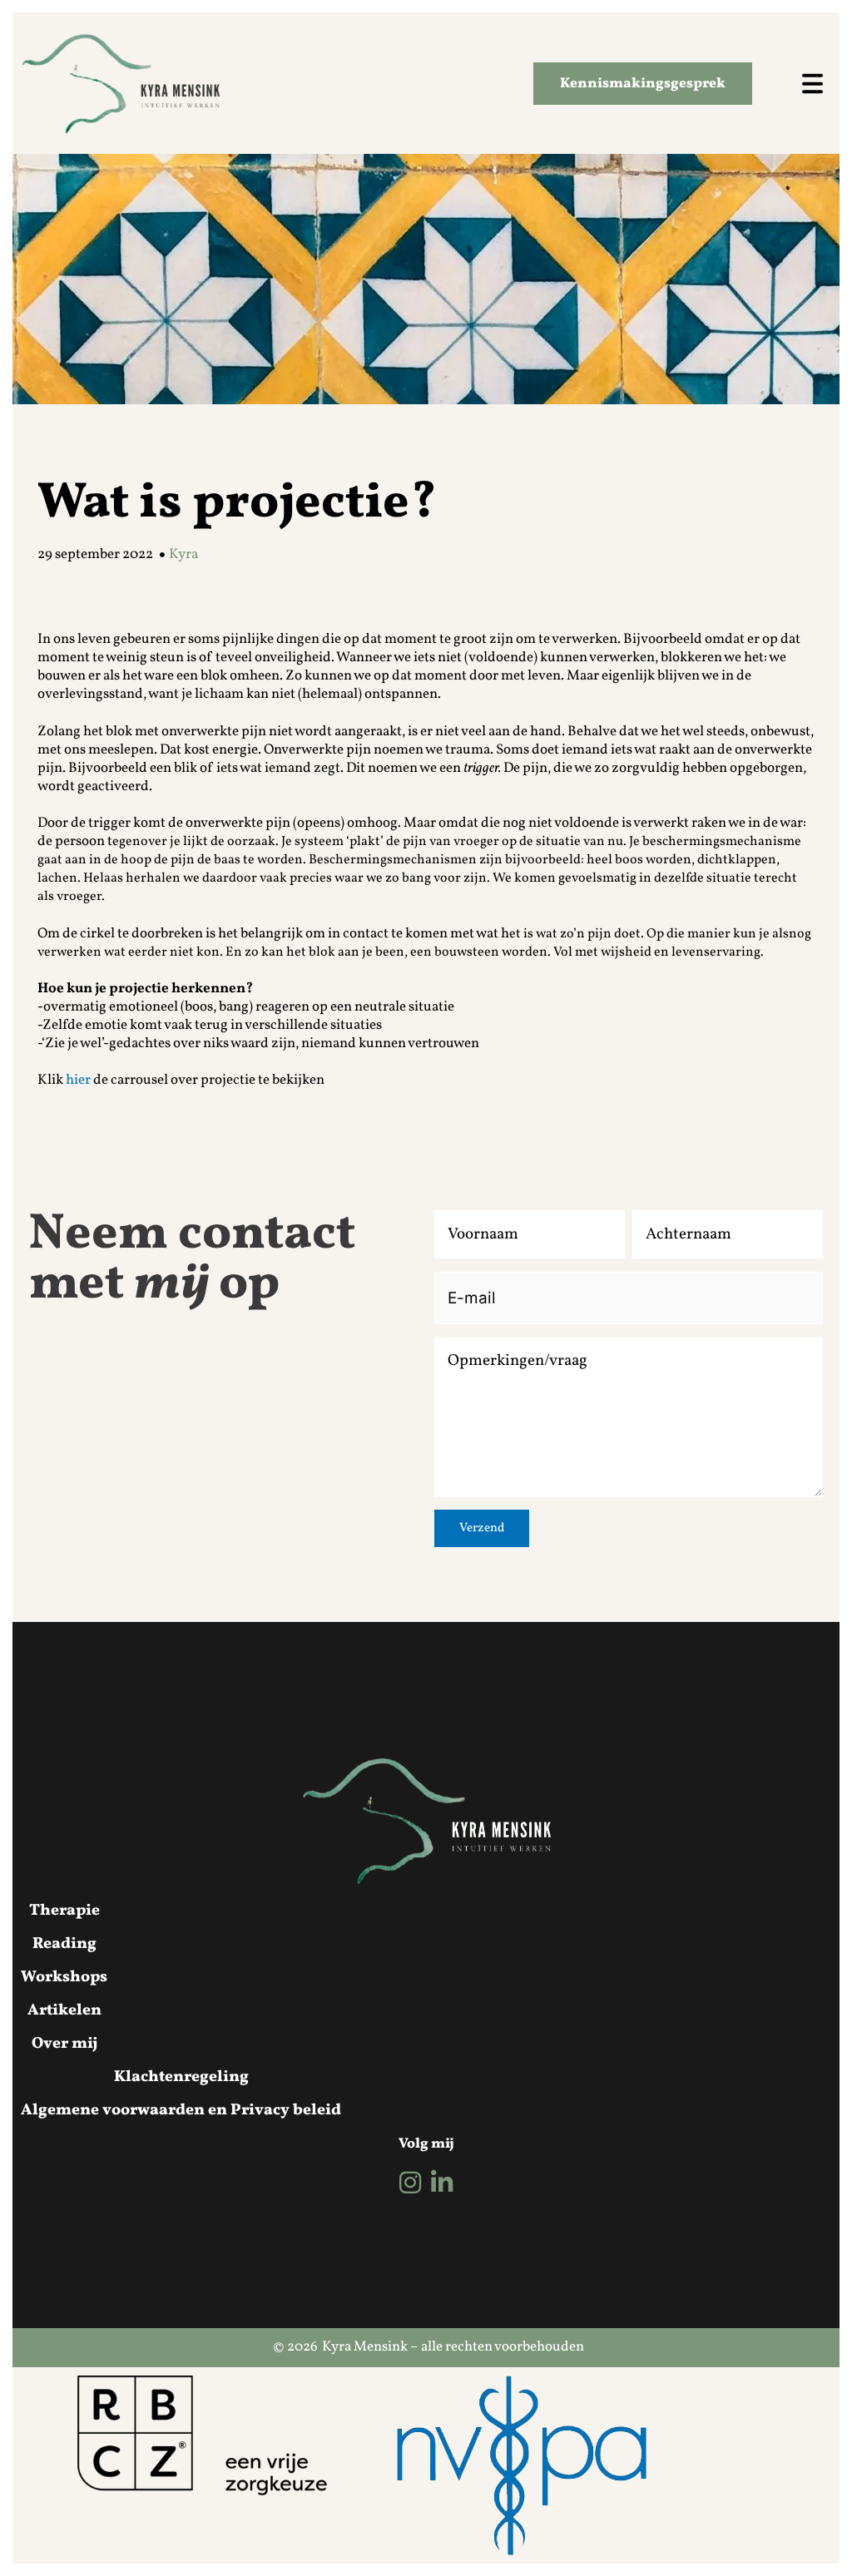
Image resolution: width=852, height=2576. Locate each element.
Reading (64, 1944)
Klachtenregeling (181, 2077)
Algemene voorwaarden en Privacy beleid (181, 2110)
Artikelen (64, 2010)
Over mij (64, 2044)
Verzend (482, 1528)
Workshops (64, 1977)
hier (78, 1080)
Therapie (64, 1911)
